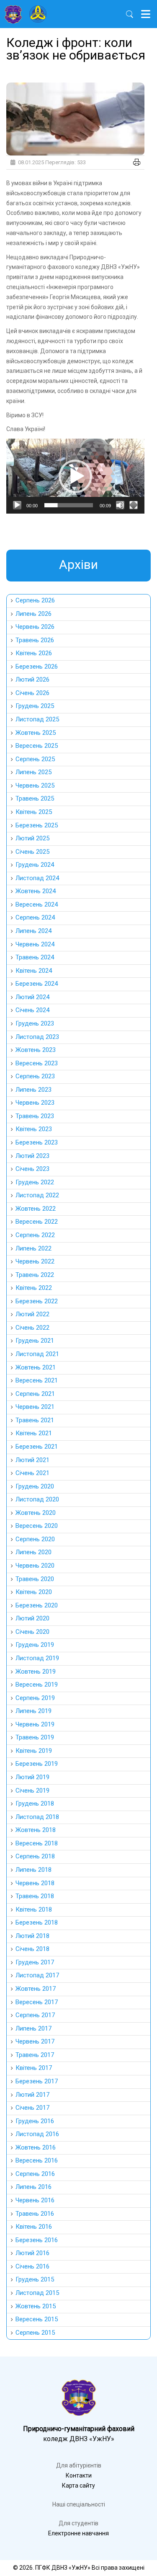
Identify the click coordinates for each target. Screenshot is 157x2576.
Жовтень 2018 (36, 1830)
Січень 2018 (32, 1949)
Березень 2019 (37, 1764)
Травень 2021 (35, 1420)
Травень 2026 (35, 640)
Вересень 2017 (37, 2002)
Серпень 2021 (35, 1394)
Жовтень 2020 (36, 1513)
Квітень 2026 (34, 653)
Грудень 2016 (35, 2121)
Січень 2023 (32, 1169)
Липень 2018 (33, 1870)
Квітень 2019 (34, 1751)
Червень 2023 (35, 1103)
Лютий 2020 (32, 1618)
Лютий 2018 (32, 1936)
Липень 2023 (33, 1090)
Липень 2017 (33, 2028)
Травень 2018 (35, 1896)
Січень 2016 (32, 2266)
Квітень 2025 (34, 812)
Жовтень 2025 (36, 733)
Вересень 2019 (37, 1685)
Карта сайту (78, 2486)
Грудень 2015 (35, 2279)
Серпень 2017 (35, 2015)
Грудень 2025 (35, 706)
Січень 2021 (32, 1473)
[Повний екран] (134, 505)
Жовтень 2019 (36, 1672)
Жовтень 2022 (36, 1209)
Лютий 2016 (32, 2253)
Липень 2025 (33, 772)
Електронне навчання (78, 2533)
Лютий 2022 (32, 1314)
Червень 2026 (35, 627)
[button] (75, 476)
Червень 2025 (35, 785)
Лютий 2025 (32, 838)
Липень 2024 (33, 931)
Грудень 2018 (35, 1803)
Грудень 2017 (35, 1962)
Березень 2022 (37, 1301)
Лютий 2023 (32, 1156)
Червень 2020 (35, 1566)
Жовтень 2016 (36, 2147)
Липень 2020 (33, 1552)
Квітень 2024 (34, 971)
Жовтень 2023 (36, 1050)
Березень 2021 (37, 1447)
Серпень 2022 (35, 1235)
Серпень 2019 (35, 1698)
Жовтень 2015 (36, 2306)
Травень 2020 (35, 1579)
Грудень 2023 (35, 1023)
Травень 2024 (35, 957)
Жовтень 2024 (36, 891)
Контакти (79, 2475)
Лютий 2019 (32, 1777)
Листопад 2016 (37, 2134)
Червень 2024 (35, 944)
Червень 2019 (35, 1724)
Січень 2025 (32, 852)
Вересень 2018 (37, 1843)
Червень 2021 (35, 1407)
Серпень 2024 (35, 917)
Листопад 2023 (37, 1037)
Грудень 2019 (35, 1645)
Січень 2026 (32, 693)
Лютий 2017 (32, 2095)
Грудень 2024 (35, 865)
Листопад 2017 (37, 1975)
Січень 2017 (32, 2108)
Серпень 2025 (35, 759)
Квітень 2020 (34, 1592)
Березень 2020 (37, 1605)
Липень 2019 (33, 1711)
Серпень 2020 (35, 1539)
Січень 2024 (32, 1010)
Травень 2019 (35, 1737)
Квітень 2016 (34, 2227)
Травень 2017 (35, 2055)
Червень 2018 (35, 1883)
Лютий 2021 (32, 1460)
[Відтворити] (17, 505)
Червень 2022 (35, 1261)
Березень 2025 (37, 825)
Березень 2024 (37, 984)
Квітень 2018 (34, 1909)
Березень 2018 (37, 1922)
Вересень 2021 (37, 1380)
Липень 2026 (33, 614)
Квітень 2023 (34, 1129)
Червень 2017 (35, 2041)
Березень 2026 (37, 667)
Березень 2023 (37, 1142)
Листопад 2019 (37, 1658)
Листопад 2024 (37, 878)
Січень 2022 (32, 1328)
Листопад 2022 (37, 1195)
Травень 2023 (35, 1116)
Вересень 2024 (37, 904)
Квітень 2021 (34, 1433)
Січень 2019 (32, 1791)
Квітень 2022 (34, 1288)
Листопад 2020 (37, 1499)
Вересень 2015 (37, 2319)
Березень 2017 (37, 2081)
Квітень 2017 (34, 2068)
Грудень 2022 (35, 1182)
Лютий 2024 (32, 997)
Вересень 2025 (37, 746)
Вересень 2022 (37, 1222)
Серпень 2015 (35, 2333)
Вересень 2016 (37, 2160)
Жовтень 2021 (36, 1367)
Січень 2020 (32, 1632)
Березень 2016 (37, 2240)
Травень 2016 (35, 2214)
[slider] (69, 505)
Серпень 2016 (35, 2174)
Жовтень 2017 (36, 1989)
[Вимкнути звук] (120, 505)
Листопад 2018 (37, 1817)
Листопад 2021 (37, 1354)
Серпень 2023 (35, 1076)
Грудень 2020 (35, 1486)
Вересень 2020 (37, 1526)
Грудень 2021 (35, 1341)
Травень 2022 (35, 1275)
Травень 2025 (35, 798)
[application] (75, 476)
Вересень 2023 (37, 1063)
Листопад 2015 (37, 2293)
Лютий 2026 (32, 680)
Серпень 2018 (35, 1856)
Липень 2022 (33, 1248)
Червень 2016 (35, 2200)
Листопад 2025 (37, 719)
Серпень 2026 (35, 600)
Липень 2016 (33, 2187)
